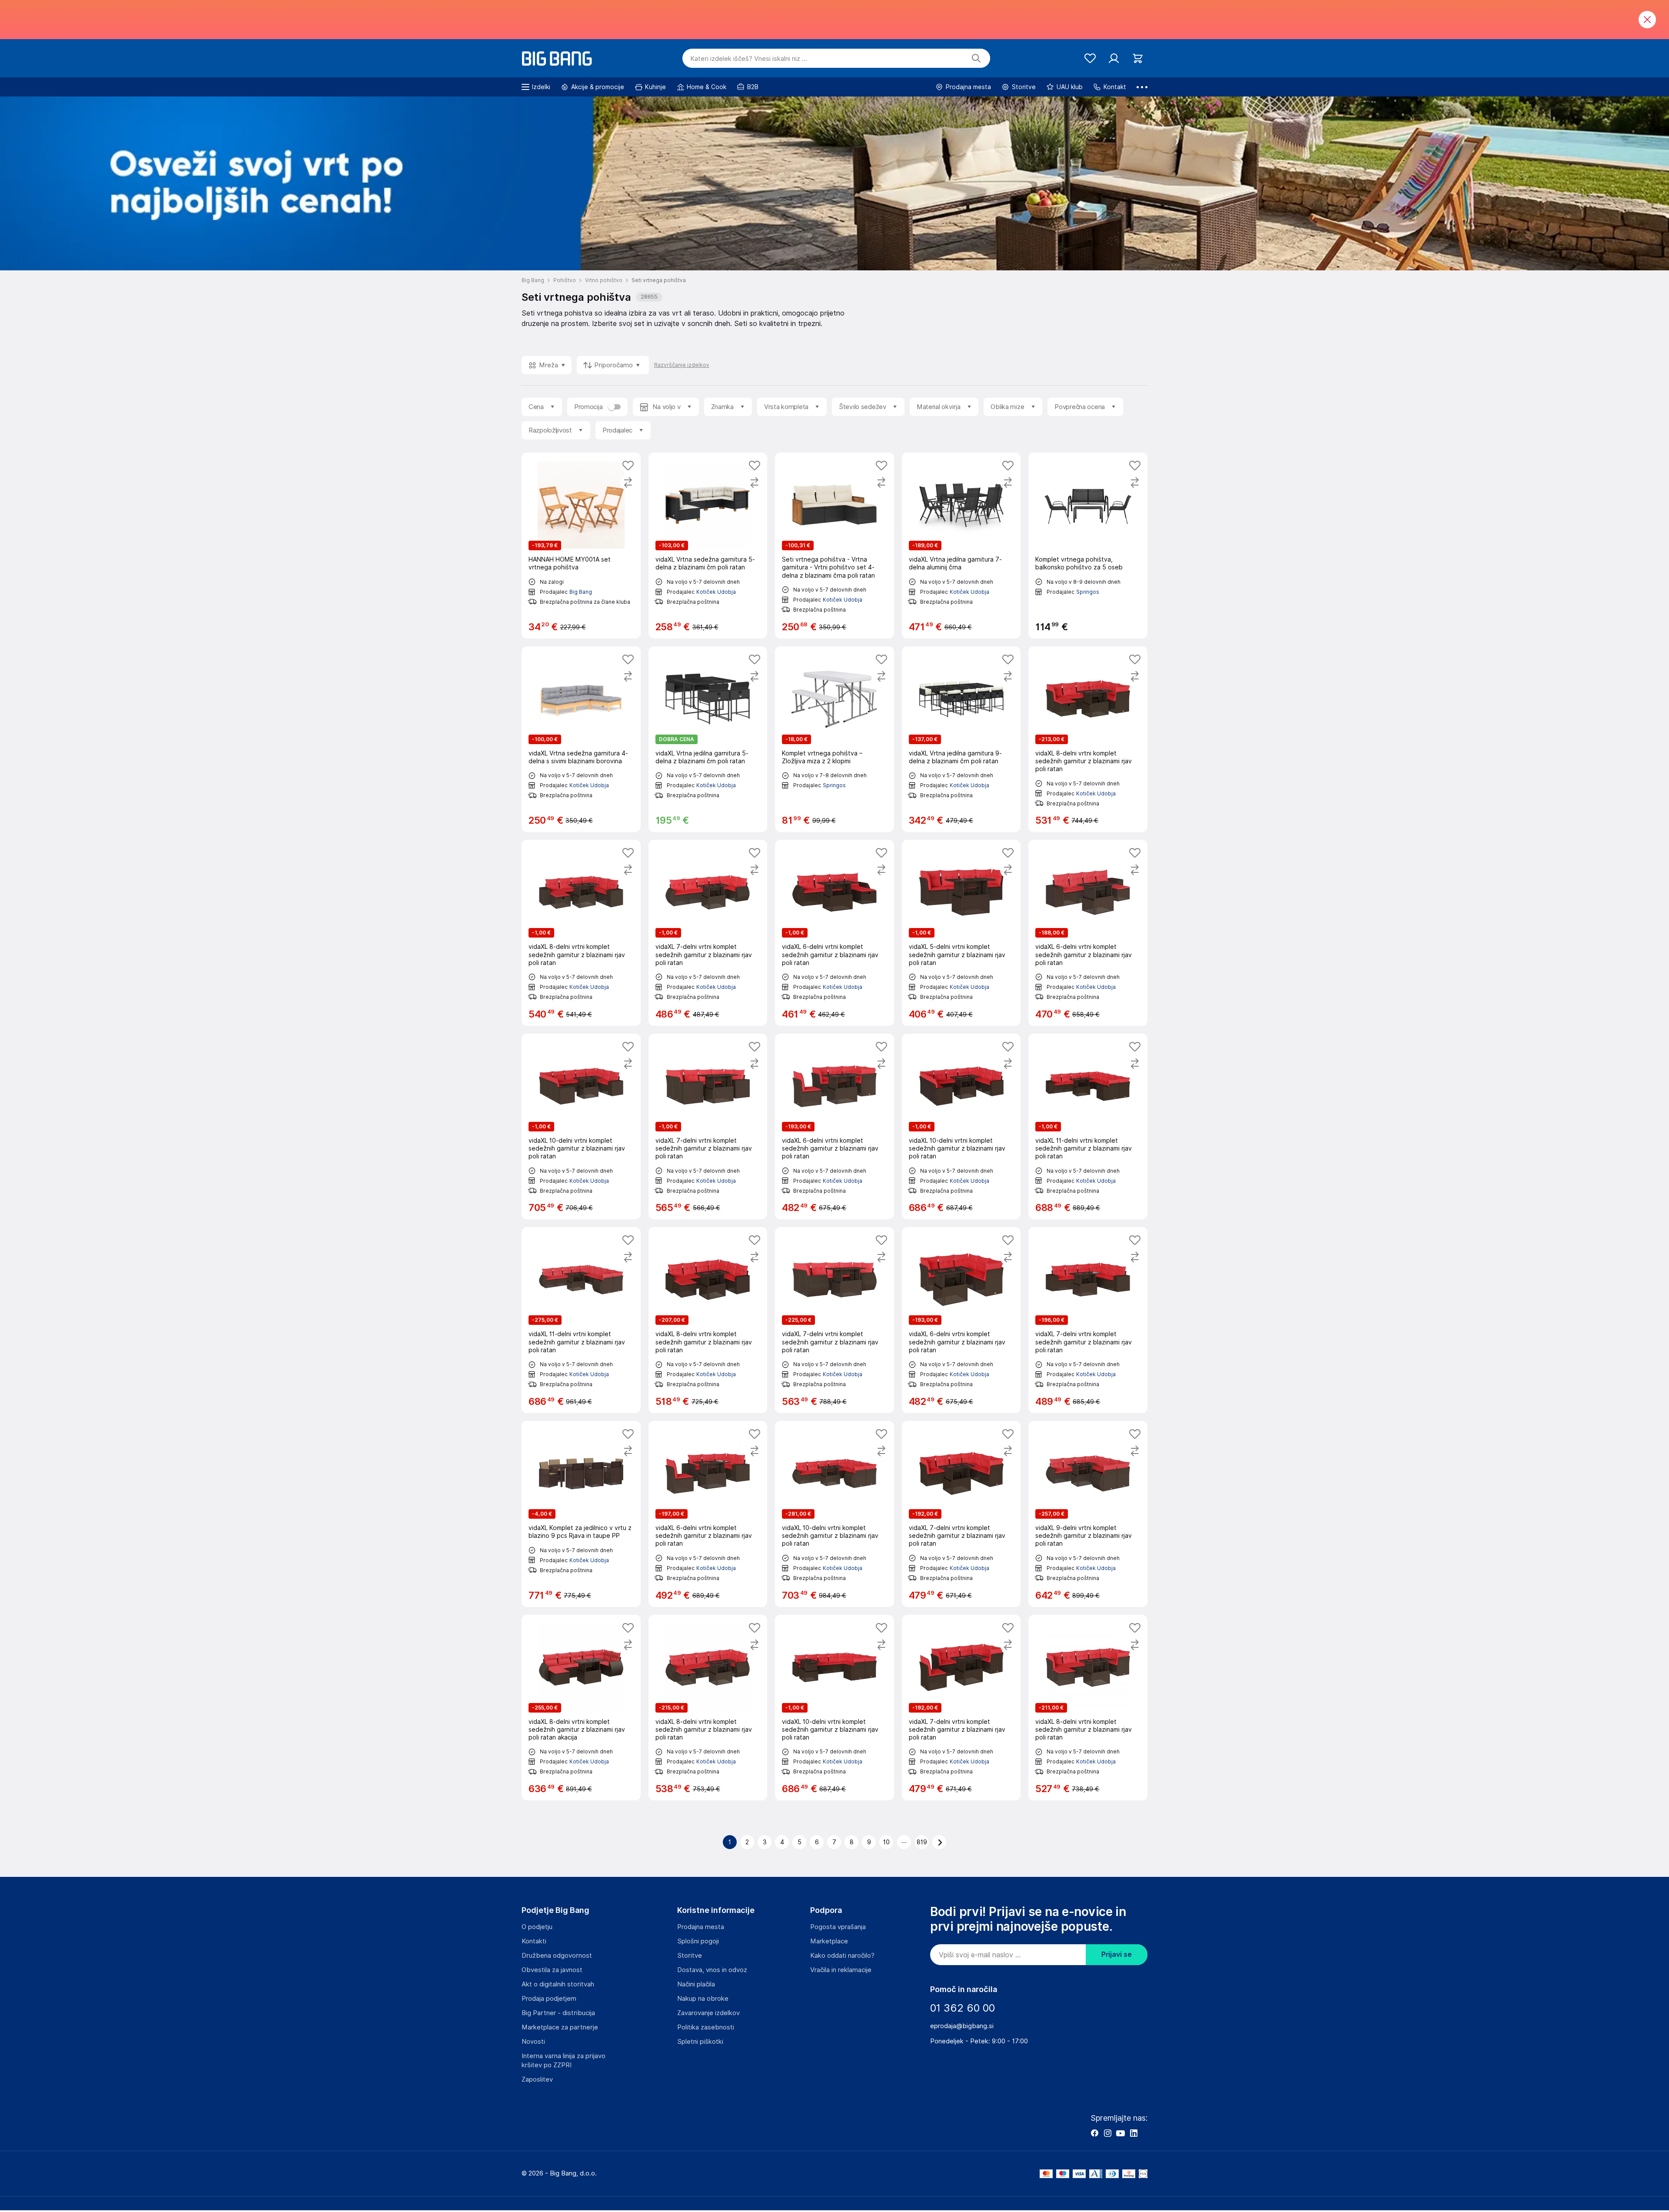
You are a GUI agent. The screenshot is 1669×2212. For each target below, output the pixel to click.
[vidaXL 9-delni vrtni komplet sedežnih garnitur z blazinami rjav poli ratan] (1088, 1514)
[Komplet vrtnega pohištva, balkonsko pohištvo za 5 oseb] (1088, 546)
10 (886, 1842)
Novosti (533, 2042)
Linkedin (1134, 2133)
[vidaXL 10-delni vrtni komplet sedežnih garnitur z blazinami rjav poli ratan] (581, 1127)
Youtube (1120, 2133)
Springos (1088, 592)
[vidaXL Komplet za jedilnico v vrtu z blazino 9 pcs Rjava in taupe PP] (581, 1514)
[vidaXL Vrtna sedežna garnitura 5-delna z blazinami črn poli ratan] (708, 546)
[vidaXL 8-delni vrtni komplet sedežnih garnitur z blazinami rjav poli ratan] (1088, 739)
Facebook (1094, 2133)
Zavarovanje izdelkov (708, 2013)
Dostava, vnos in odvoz (712, 1970)
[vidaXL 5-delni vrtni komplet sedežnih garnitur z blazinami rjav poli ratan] (961, 933)
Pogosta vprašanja (838, 1927)
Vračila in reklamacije (841, 1970)
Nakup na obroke (703, 1999)
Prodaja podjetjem (549, 1999)
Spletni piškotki (700, 2042)
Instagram (1107, 2133)
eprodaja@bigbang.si (962, 2026)
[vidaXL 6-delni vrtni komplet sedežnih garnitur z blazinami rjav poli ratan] (834, 933)
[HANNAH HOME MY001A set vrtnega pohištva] (581, 546)
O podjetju (537, 1927)
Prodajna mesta (701, 1927)
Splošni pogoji (698, 1941)
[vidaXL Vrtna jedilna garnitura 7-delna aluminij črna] (961, 546)
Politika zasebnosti (706, 2027)
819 (922, 1842)
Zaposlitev (537, 2079)
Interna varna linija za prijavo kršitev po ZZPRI (564, 2061)
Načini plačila (696, 1984)
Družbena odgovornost (557, 1956)
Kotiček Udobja (716, 592)
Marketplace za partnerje (560, 2027)
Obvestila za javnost (552, 1970)
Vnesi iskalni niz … (749, 59)
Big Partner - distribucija (558, 2013)
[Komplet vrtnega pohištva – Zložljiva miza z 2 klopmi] (834, 739)
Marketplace (829, 1941)
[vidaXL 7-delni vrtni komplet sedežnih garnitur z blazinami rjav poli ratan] (708, 933)
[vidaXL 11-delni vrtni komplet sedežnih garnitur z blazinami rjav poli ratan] (1088, 1127)
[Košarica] (1138, 58)
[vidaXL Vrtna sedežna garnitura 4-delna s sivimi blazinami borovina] (581, 739)
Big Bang (581, 592)
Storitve (690, 1956)
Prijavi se (1117, 1954)
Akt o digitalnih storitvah (558, 1984)
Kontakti (534, 1941)
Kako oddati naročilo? (842, 1956)
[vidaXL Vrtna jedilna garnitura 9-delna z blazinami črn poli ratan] (961, 739)
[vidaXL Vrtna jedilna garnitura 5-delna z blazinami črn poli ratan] (708, 739)
